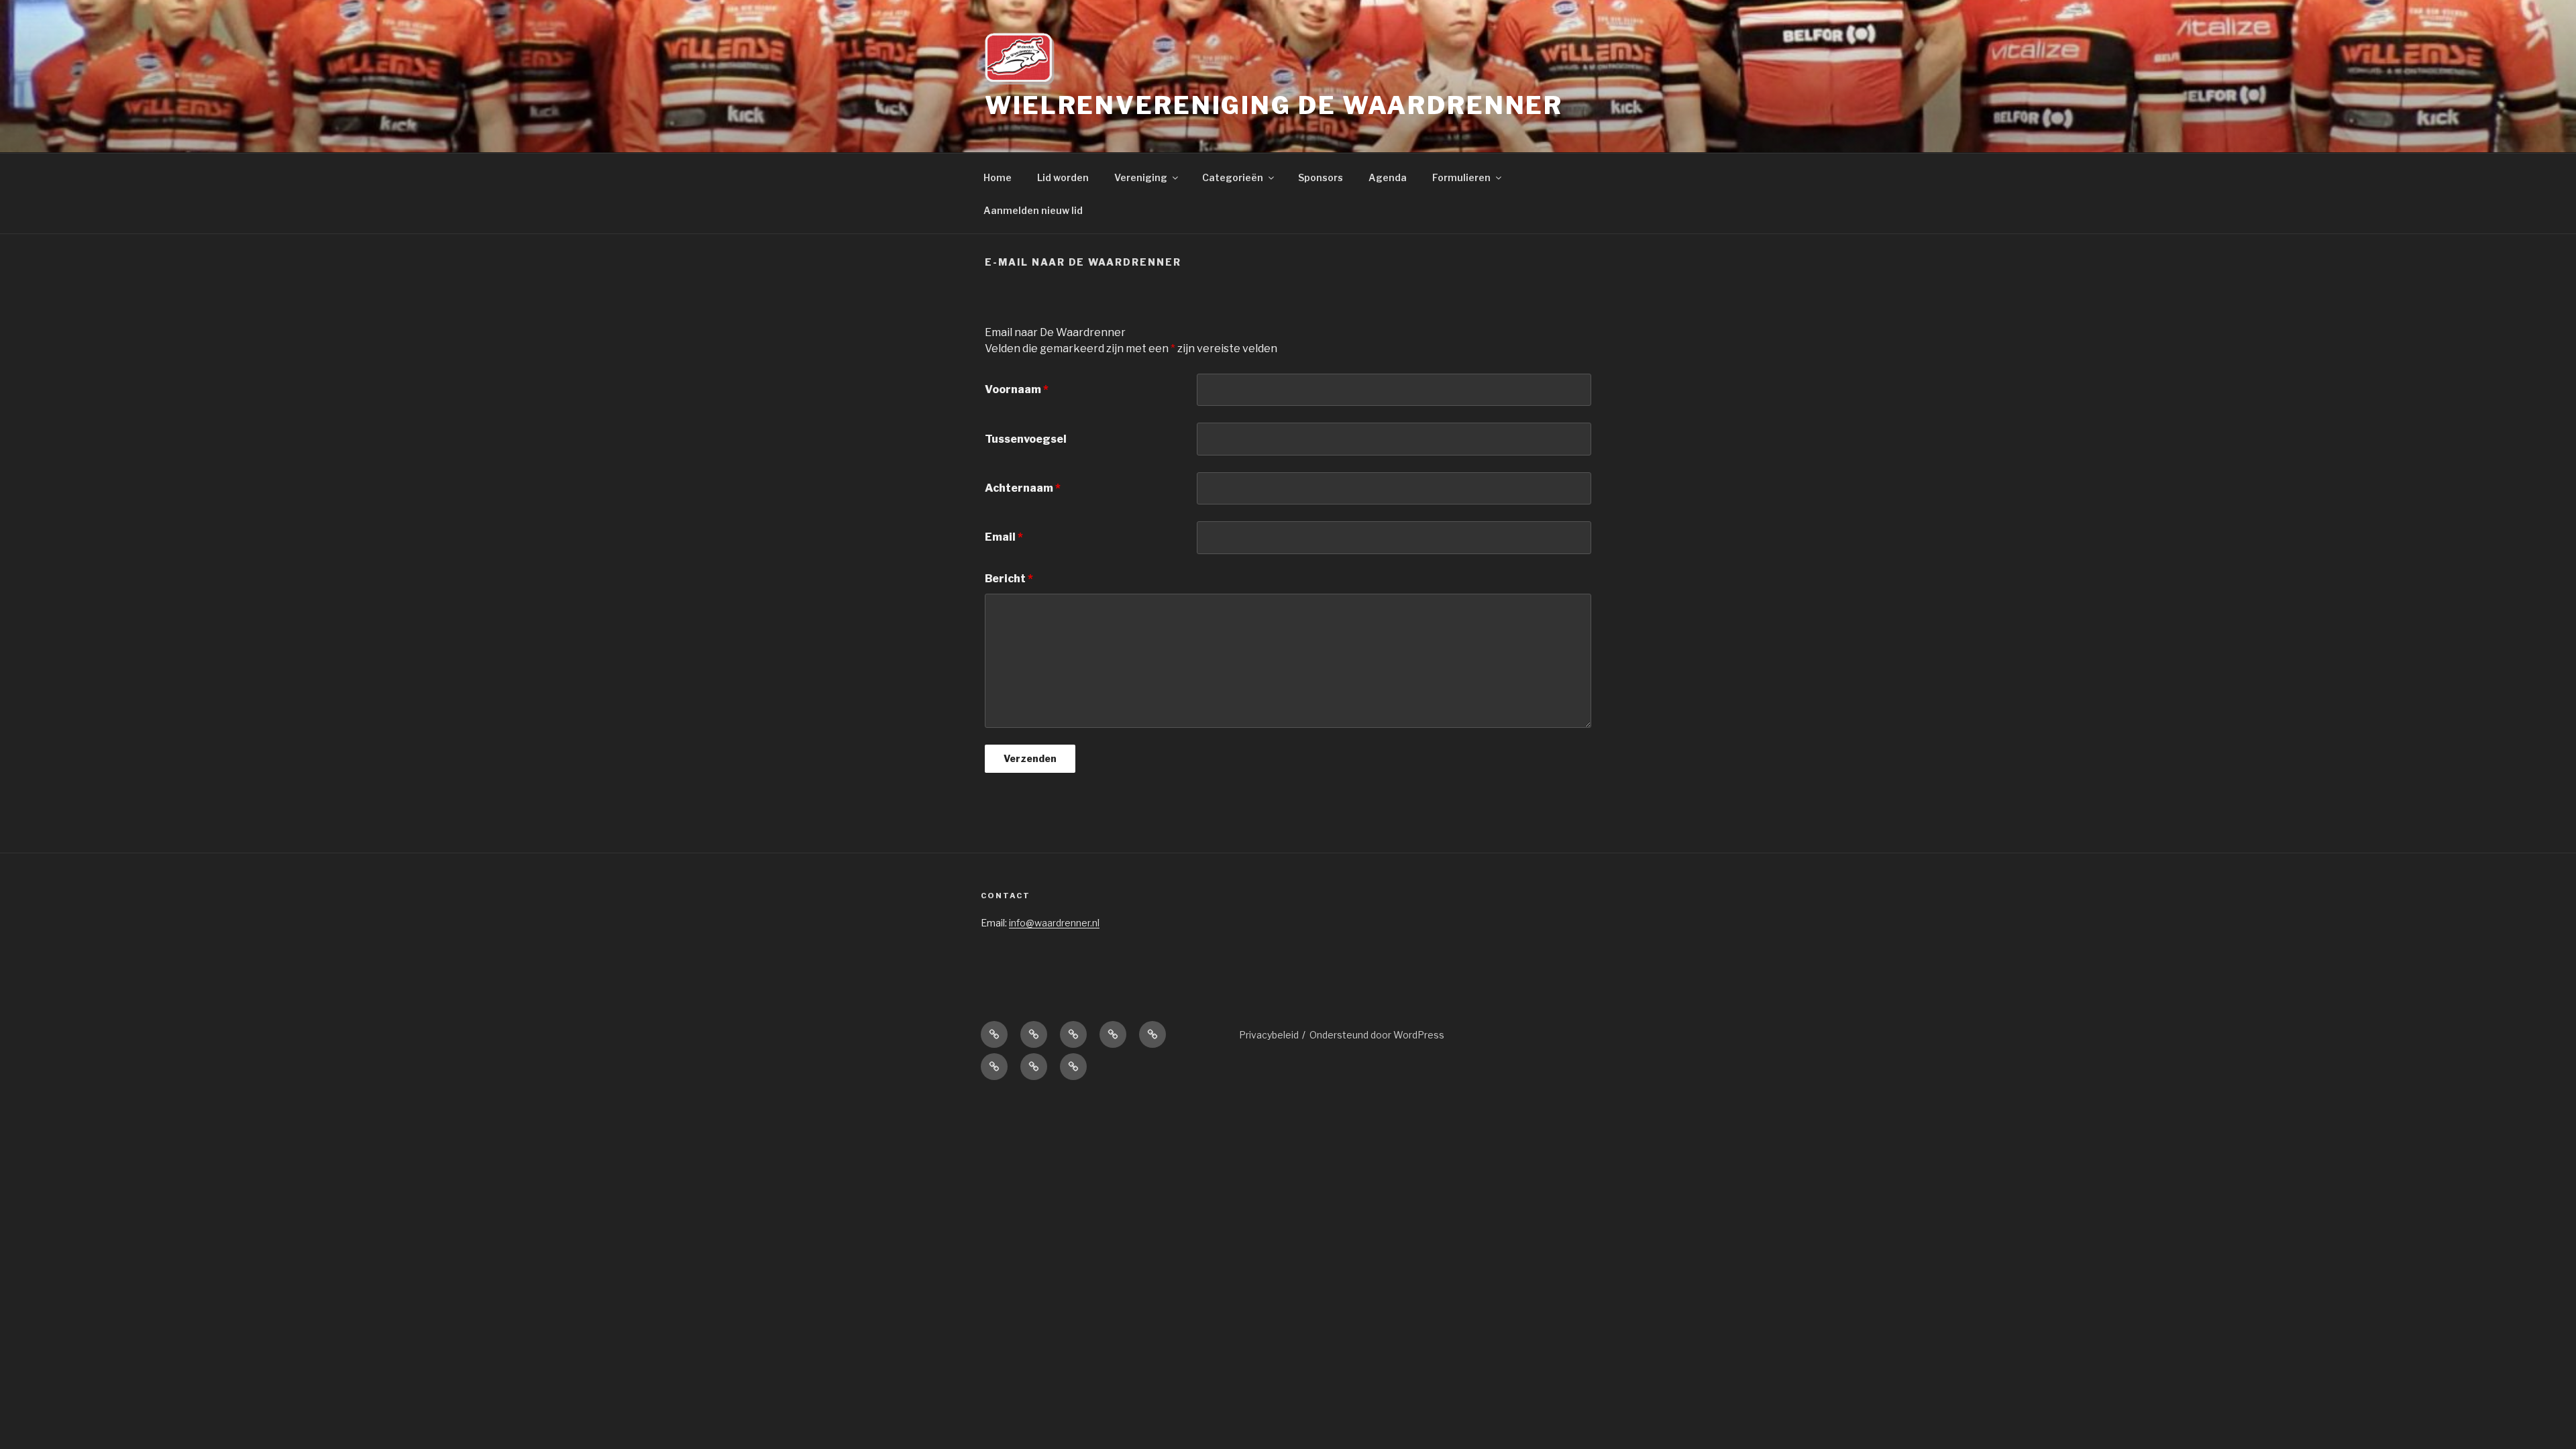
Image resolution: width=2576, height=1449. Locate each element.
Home (998, 177)
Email (1004, 537)
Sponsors (1321, 177)
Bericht (1009, 579)
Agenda (1388, 177)
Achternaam (1023, 488)
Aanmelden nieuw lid (1033, 210)
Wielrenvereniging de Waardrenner (1274, 105)
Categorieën (1233, 177)
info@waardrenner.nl (1054, 923)
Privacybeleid (1269, 1035)
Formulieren (1461, 177)
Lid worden (1063, 177)
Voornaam (1017, 389)
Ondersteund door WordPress (1377, 1035)
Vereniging (1141, 177)
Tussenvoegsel (1026, 439)
